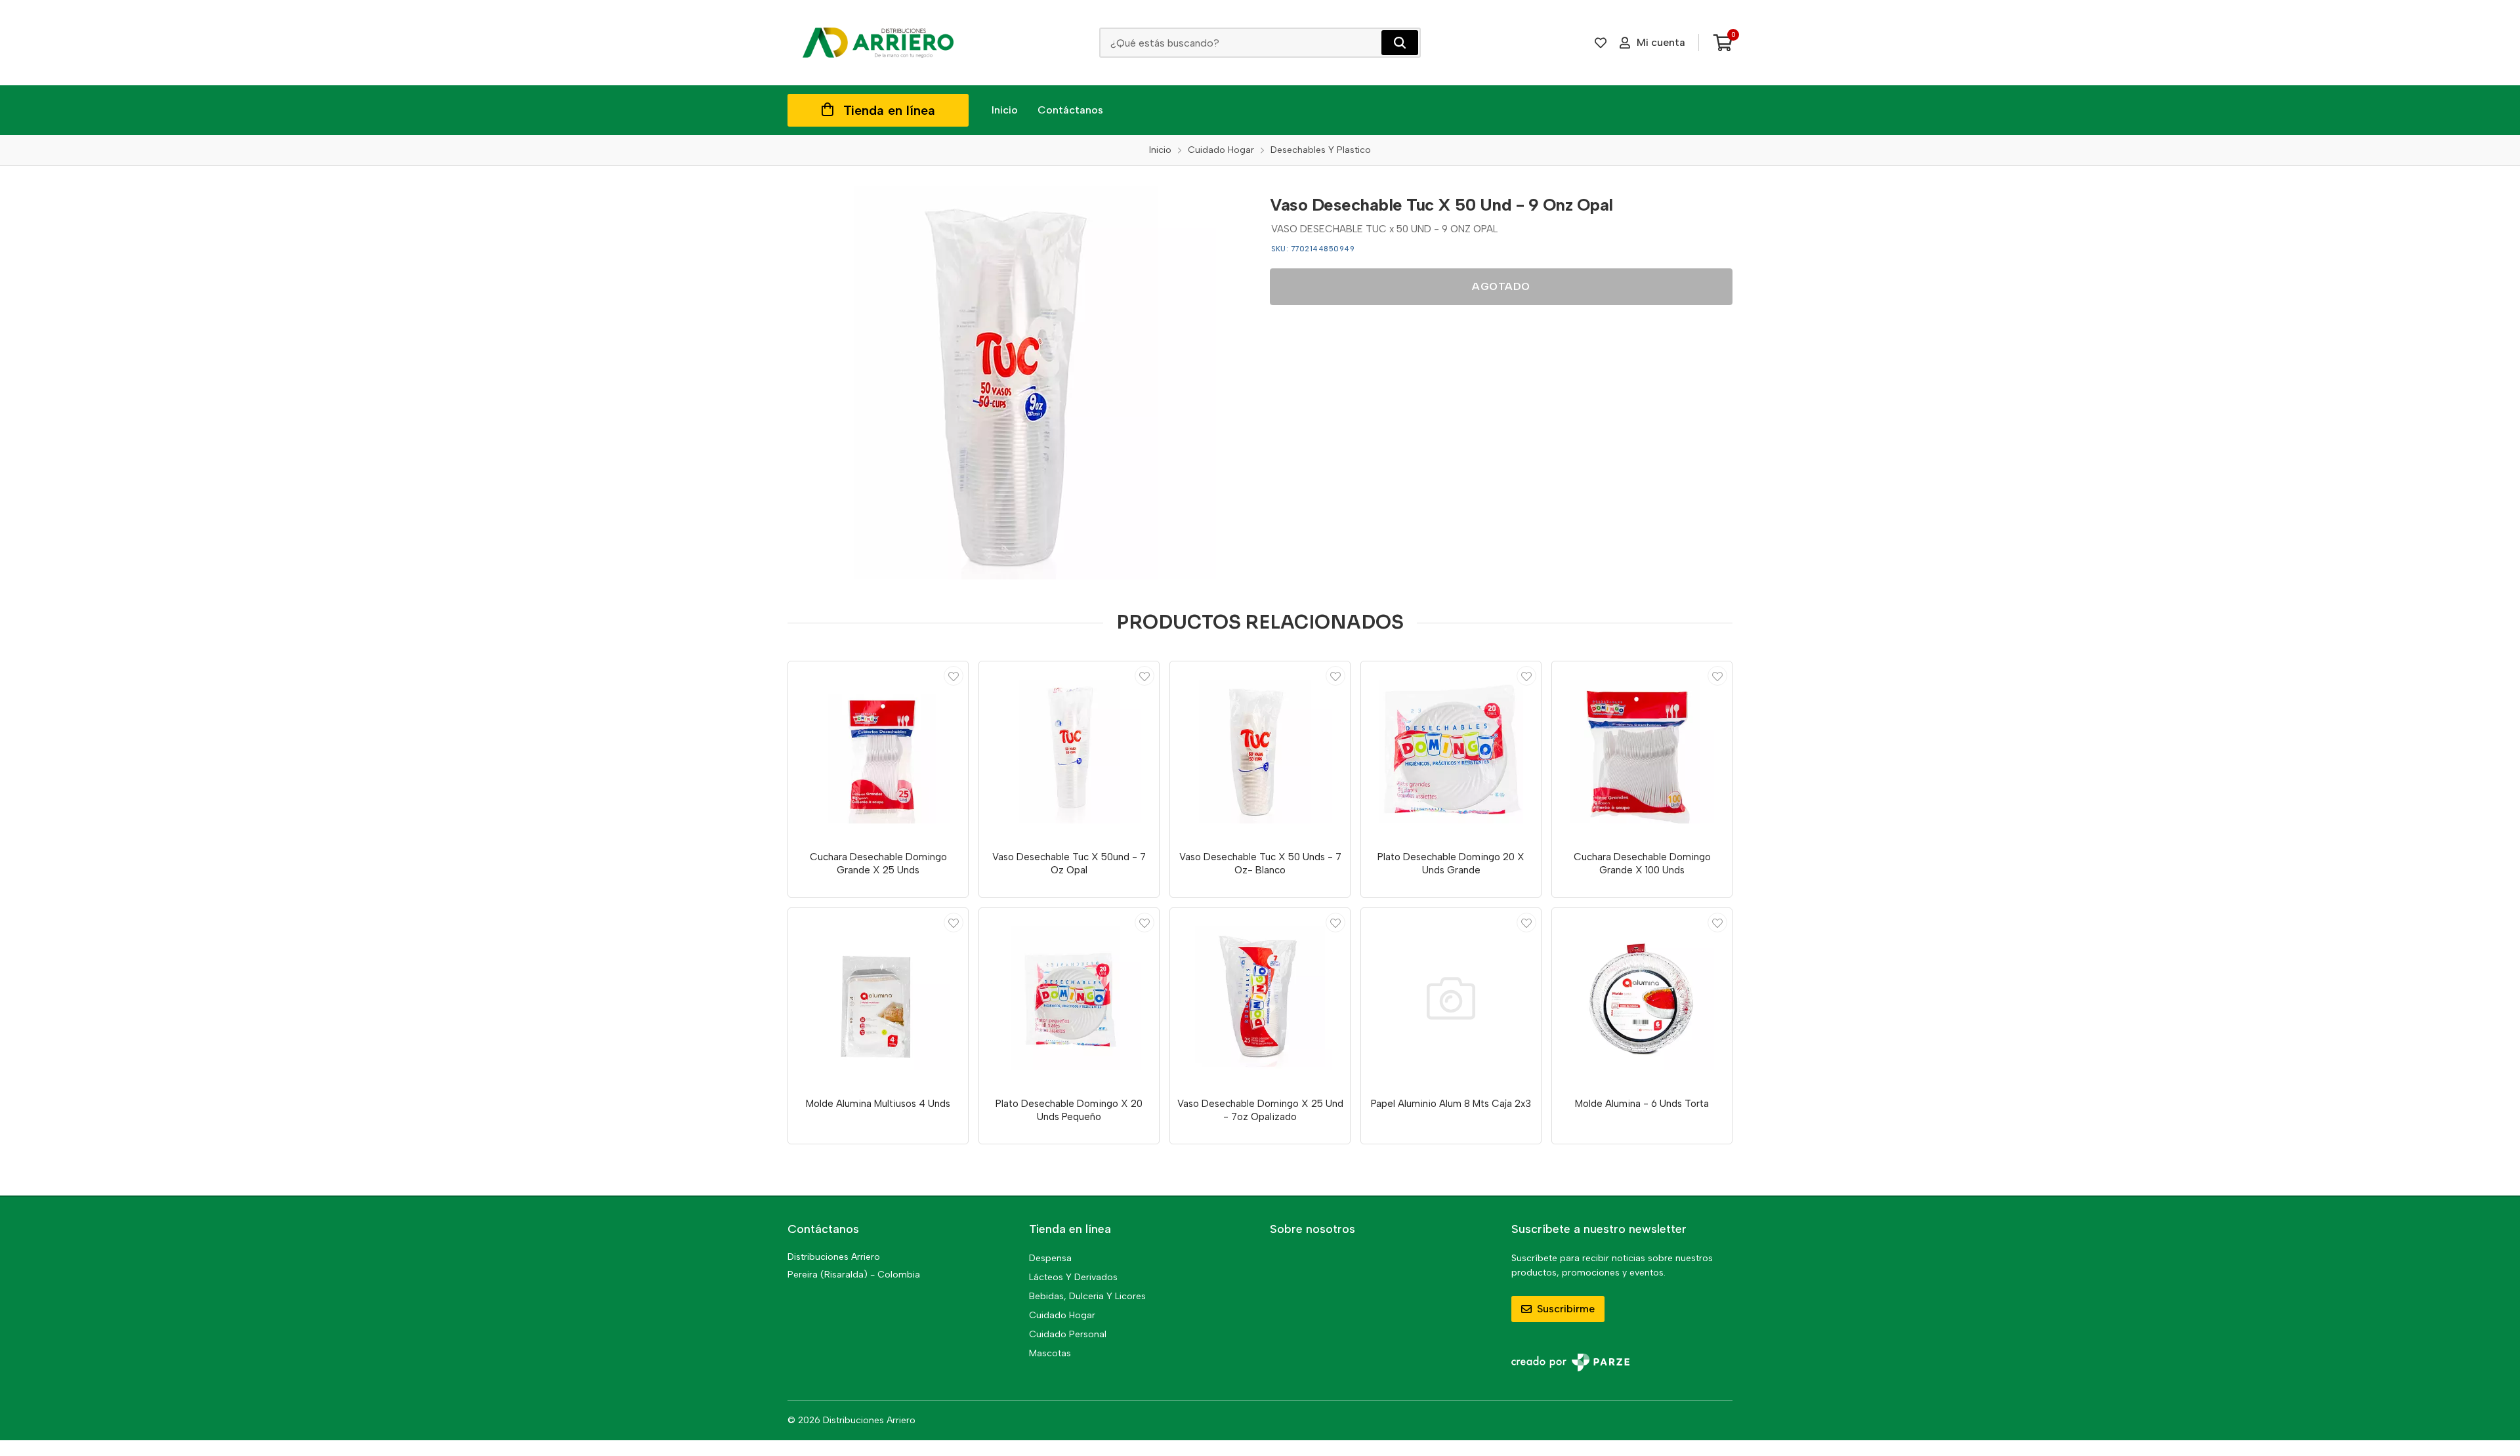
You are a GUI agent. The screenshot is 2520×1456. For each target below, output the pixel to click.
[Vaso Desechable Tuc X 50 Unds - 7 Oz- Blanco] (1260, 751)
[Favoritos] (1601, 43)
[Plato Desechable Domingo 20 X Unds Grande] (1451, 751)
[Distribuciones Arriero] (878, 43)
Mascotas (1050, 1353)
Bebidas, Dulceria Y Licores (1087, 1296)
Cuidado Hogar (1062, 1315)
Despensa (1050, 1258)
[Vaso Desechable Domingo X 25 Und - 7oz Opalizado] (1260, 998)
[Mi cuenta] (954, 676)
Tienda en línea (889, 110)
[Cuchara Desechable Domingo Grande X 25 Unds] (878, 751)
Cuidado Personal (1068, 1334)
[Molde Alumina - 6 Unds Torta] (1642, 998)
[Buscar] (1400, 43)
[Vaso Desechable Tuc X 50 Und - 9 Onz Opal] (1019, 383)
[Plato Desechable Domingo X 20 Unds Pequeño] (1069, 998)
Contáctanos (1070, 110)
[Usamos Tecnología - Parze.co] (1570, 1362)
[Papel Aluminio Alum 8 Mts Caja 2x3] (1451, 998)
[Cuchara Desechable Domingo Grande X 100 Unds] (1642, 751)
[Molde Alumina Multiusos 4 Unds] (878, 998)
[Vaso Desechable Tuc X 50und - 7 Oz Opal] (1069, 751)
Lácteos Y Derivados (1073, 1277)
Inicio (1005, 110)
